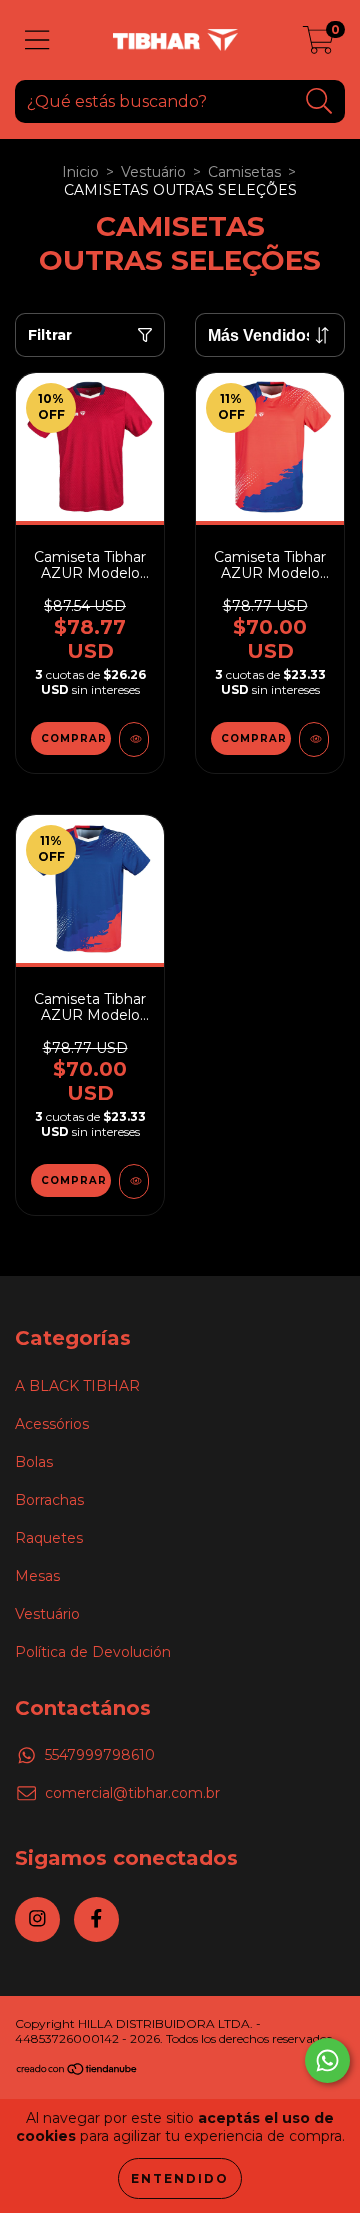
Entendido (180, 2178)
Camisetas (244, 172)
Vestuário (153, 172)
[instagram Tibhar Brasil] (37, 1919)
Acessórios (52, 1424)
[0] (318, 45)
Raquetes (49, 1538)
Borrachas (49, 1500)
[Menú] (37, 40)
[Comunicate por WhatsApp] (327, 2060)
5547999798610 (100, 1755)
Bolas (34, 1462)
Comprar (74, 738)
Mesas (37, 1576)
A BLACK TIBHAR (77, 1386)
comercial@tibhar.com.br (132, 1793)
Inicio (80, 172)
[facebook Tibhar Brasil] (96, 1919)
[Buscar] (319, 101)
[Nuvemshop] (77, 2071)
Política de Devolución (93, 1652)
